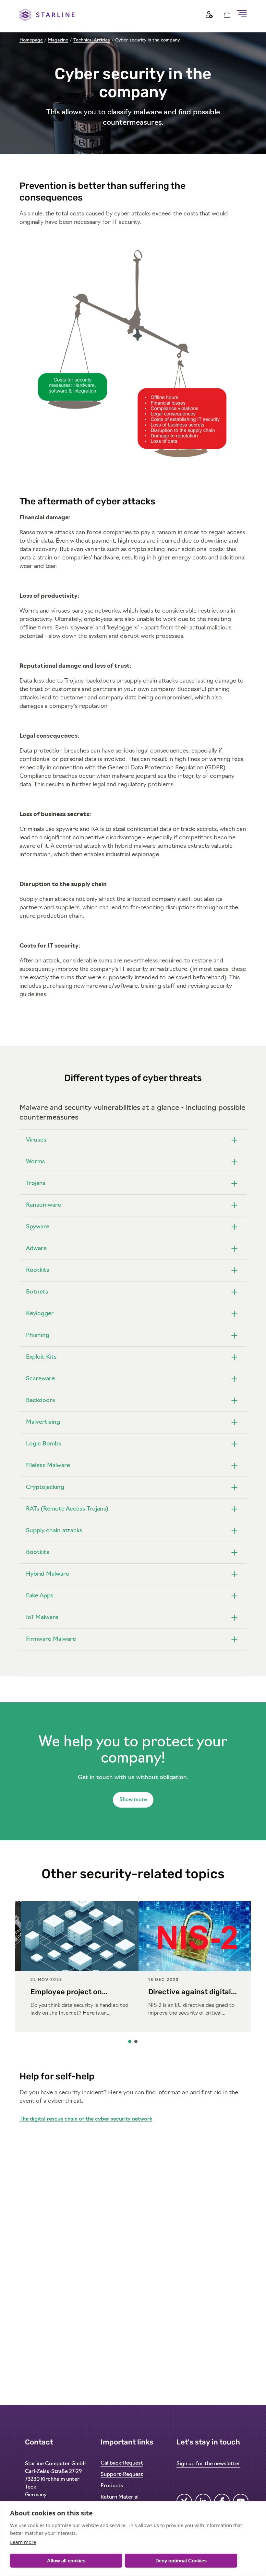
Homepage (31, 40)
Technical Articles (92, 40)
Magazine (58, 40)
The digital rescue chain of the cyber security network (86, 2119)
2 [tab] (136, 2043)
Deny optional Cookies (181, 2561)
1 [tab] (130, 2043)
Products (112, 2486)
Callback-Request (122, 2463)
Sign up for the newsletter (208, 2464)
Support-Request (122, 2475)
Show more (133, 1800)
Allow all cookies (66, 2561)
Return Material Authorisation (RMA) (126, 2501)
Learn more (23, 2542)
